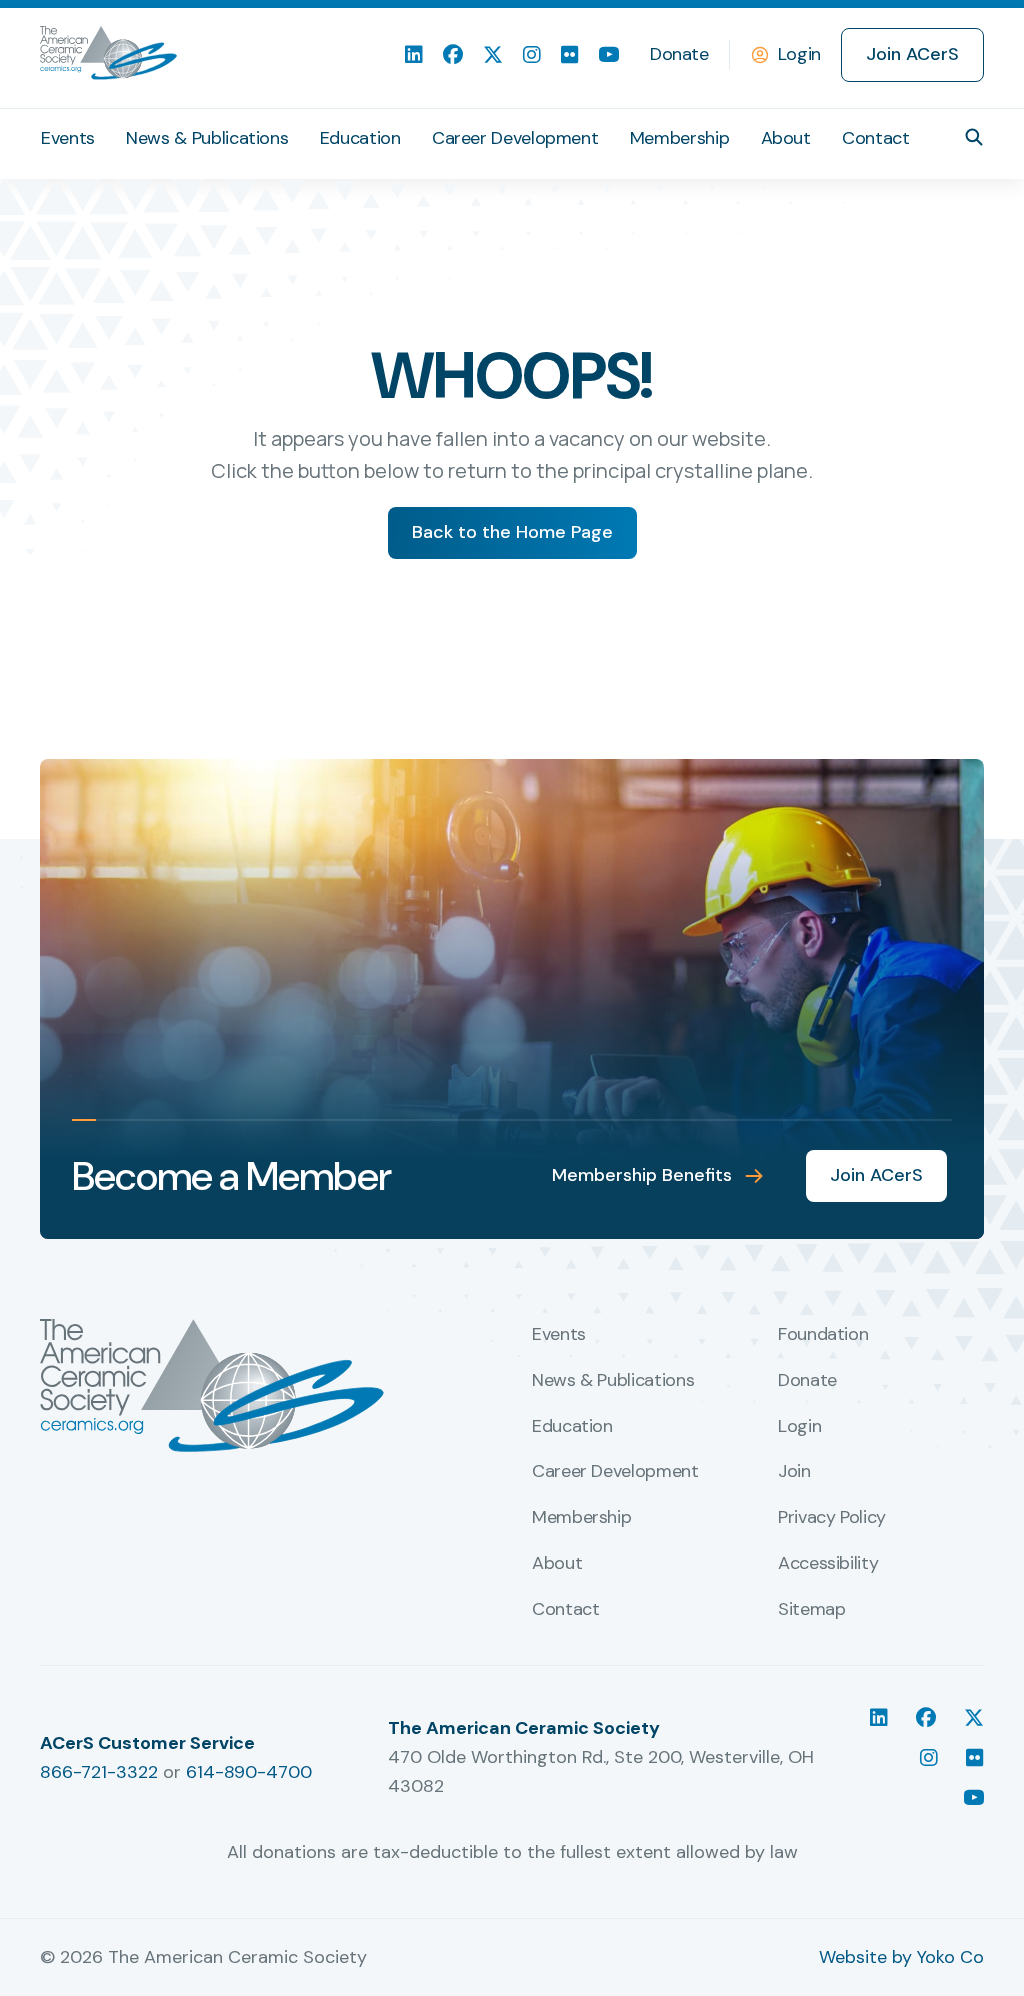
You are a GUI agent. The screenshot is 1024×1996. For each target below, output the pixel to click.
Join (794, 1472)
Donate (679, 54)
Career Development (515, 138)
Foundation (823, 1335)
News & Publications (207, 138)
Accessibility (828, 1564)
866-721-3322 (99, 1772)
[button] (974, 137)
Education (360, 138)
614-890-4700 (249, 1772)
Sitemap (811, 1610)
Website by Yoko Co (901, 1957)
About (786, 138)
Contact (875, 138)
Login (799, 54)
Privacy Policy (832, 1518)
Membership (679, 138)
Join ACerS (912, 54)
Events (68, 138)
